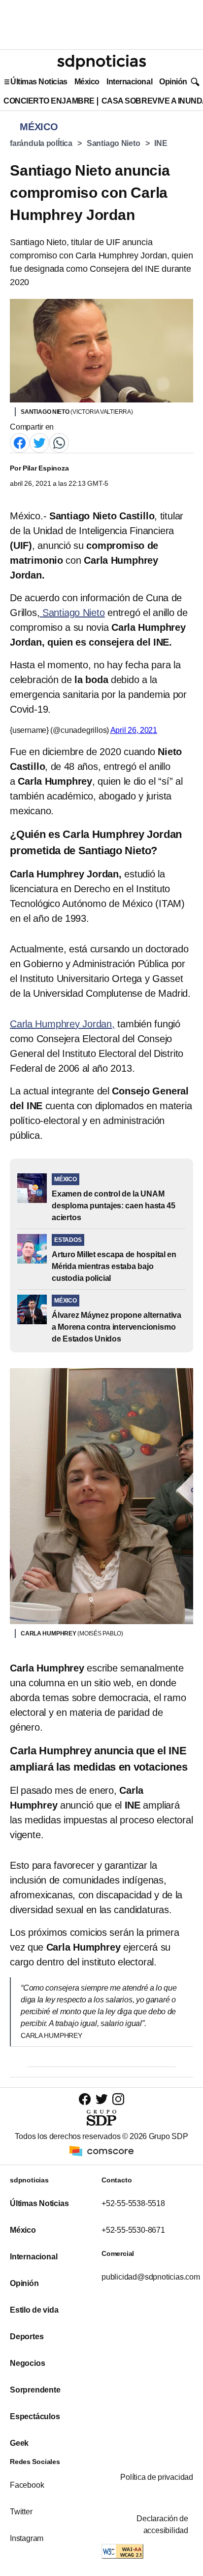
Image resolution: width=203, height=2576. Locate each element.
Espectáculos (35, 2416)
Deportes (27, 2337)
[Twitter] (39, 442)
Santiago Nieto (114, 143)
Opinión (173, 82)
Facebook (27, 2485)
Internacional (129, 82)
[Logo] (101, 62)
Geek (19, 2443)
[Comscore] (101, 2151)
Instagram (27, 2538)
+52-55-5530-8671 (133, 2230)
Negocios (27, 2363)
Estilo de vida (34, 2310)
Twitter (21, 2512)
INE (161, 143)
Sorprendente (35, 2390)
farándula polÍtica (41, 143)
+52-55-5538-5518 (133, 2203)
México (87, 82)
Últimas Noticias (39, 82)
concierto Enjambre (49, 101)
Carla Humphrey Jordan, (62, 1024)
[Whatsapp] (59, 442)
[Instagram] (118, 2099)
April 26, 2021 (134, 730)
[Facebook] (20, 442)
